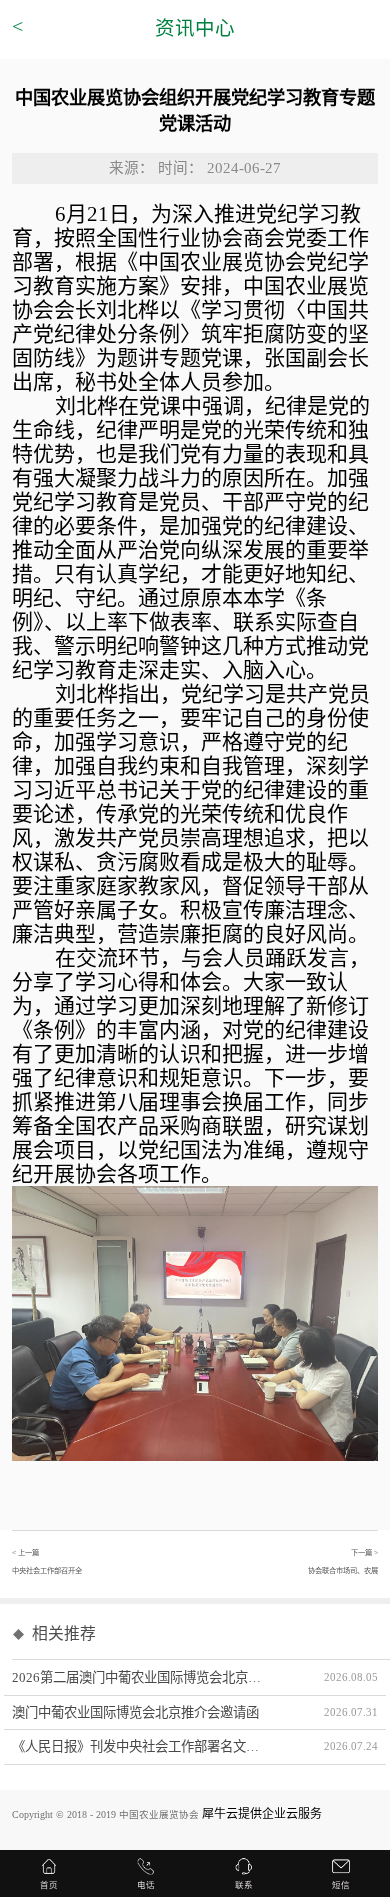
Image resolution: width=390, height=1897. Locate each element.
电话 (146, 1885)
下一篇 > (343, 1561)
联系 (244, 1885)
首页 (49, 1885)
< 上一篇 (47, 1561)
